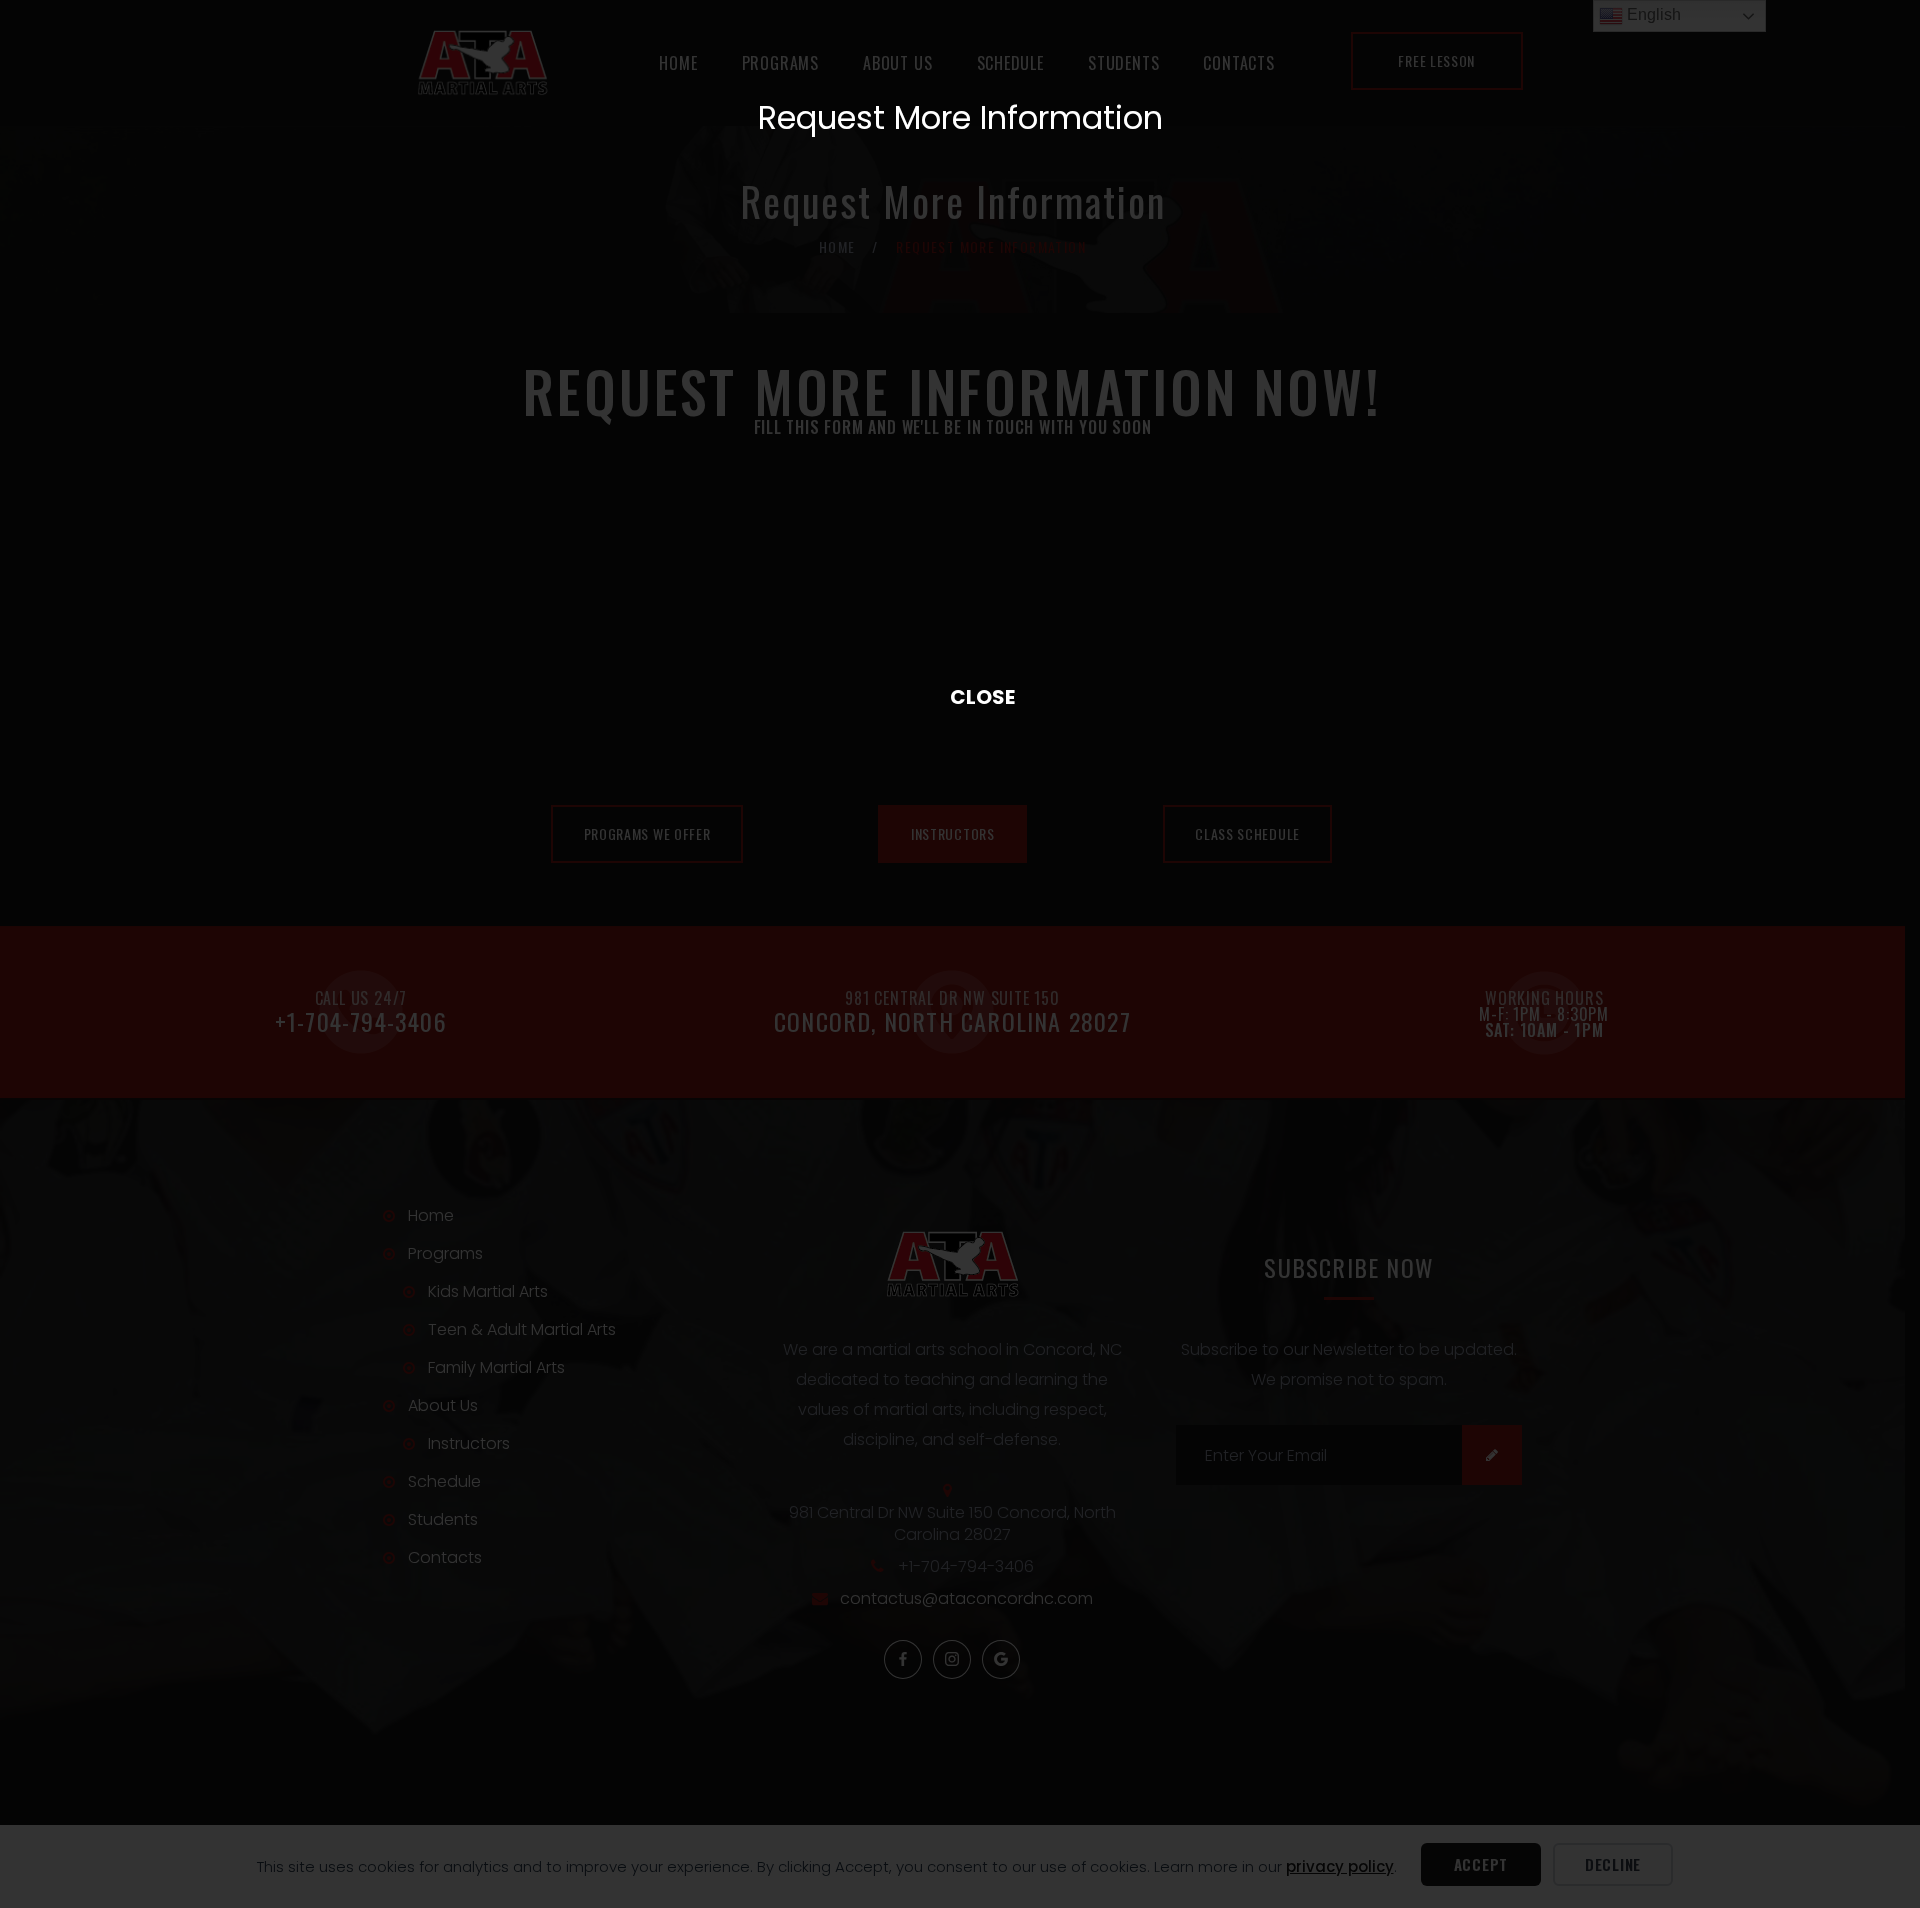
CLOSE (960, 696)
